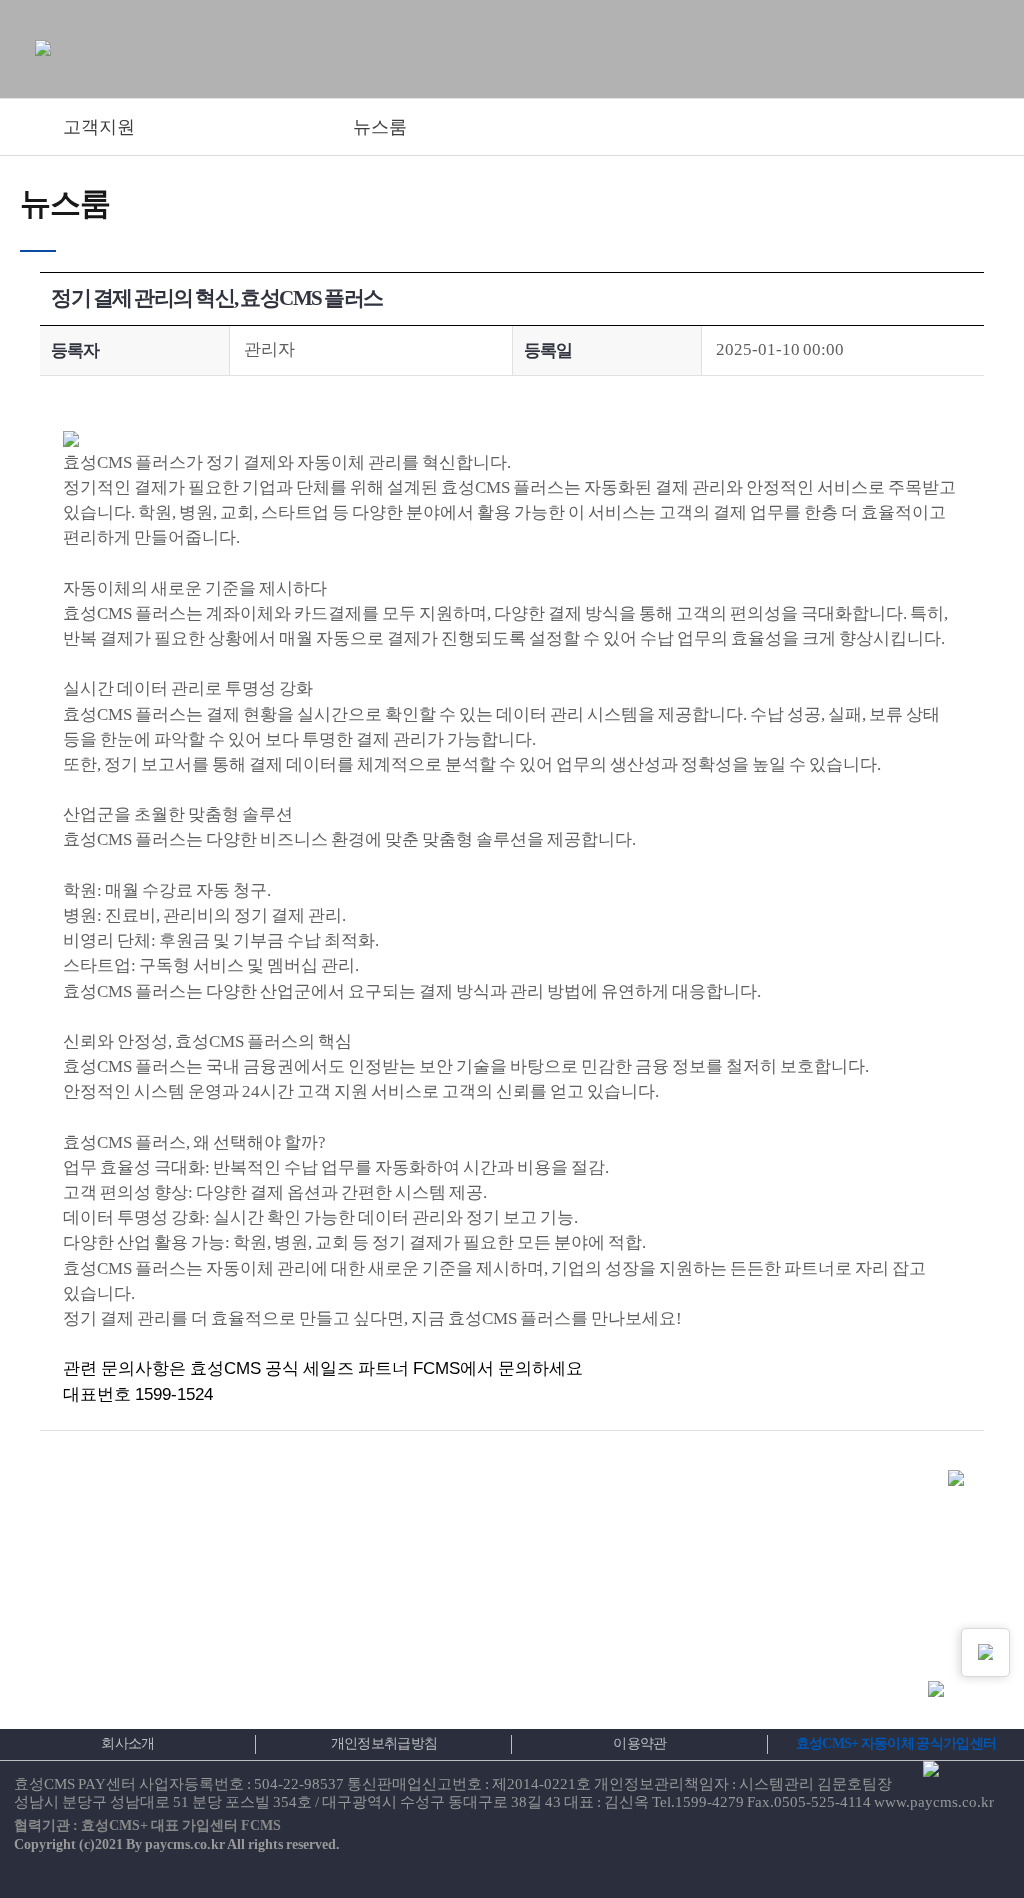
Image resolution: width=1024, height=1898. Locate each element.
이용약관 (639, 1743)
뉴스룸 (380, 127)
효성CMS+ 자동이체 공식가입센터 (896, 1743)
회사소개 (127, 1743)
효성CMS (225, 1368)
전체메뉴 (968, 53)
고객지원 (99, 127)
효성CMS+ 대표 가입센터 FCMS (181, 1825)
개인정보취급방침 (384, 1743)
